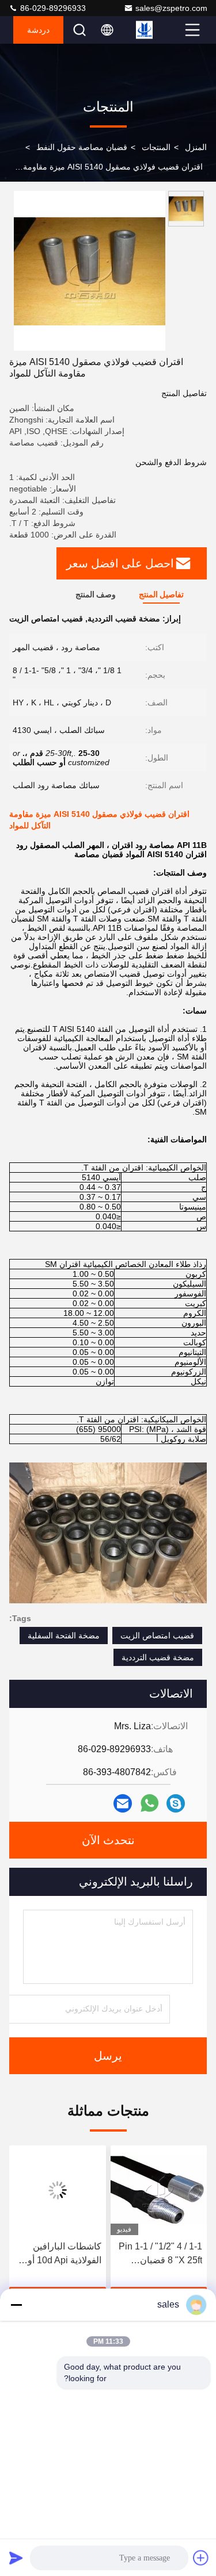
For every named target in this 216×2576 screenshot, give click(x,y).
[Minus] (16, 2305)
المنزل (196, 147)
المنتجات (156, 147)
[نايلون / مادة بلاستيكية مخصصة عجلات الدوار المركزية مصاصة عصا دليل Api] (58, 2190)
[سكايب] (176, 1803)
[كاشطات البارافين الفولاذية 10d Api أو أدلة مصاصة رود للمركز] (159, 2190)
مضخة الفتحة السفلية (64, 1636)
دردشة (38, 30)
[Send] (16, 2558)
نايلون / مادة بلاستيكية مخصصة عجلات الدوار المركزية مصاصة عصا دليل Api (59, 2254)
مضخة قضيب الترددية (158, 1657)
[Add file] (201, 2558)
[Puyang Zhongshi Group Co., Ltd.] (159, 30)
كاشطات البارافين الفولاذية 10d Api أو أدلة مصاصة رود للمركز (165, 2254)
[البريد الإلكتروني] (123, 1803)
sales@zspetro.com (171, 8)
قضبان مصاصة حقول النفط (82, 147)
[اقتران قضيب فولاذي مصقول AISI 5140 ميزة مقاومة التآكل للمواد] (90, 271)
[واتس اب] (149, 1803)
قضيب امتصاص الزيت (157, 1636)
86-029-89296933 (52, 8)
